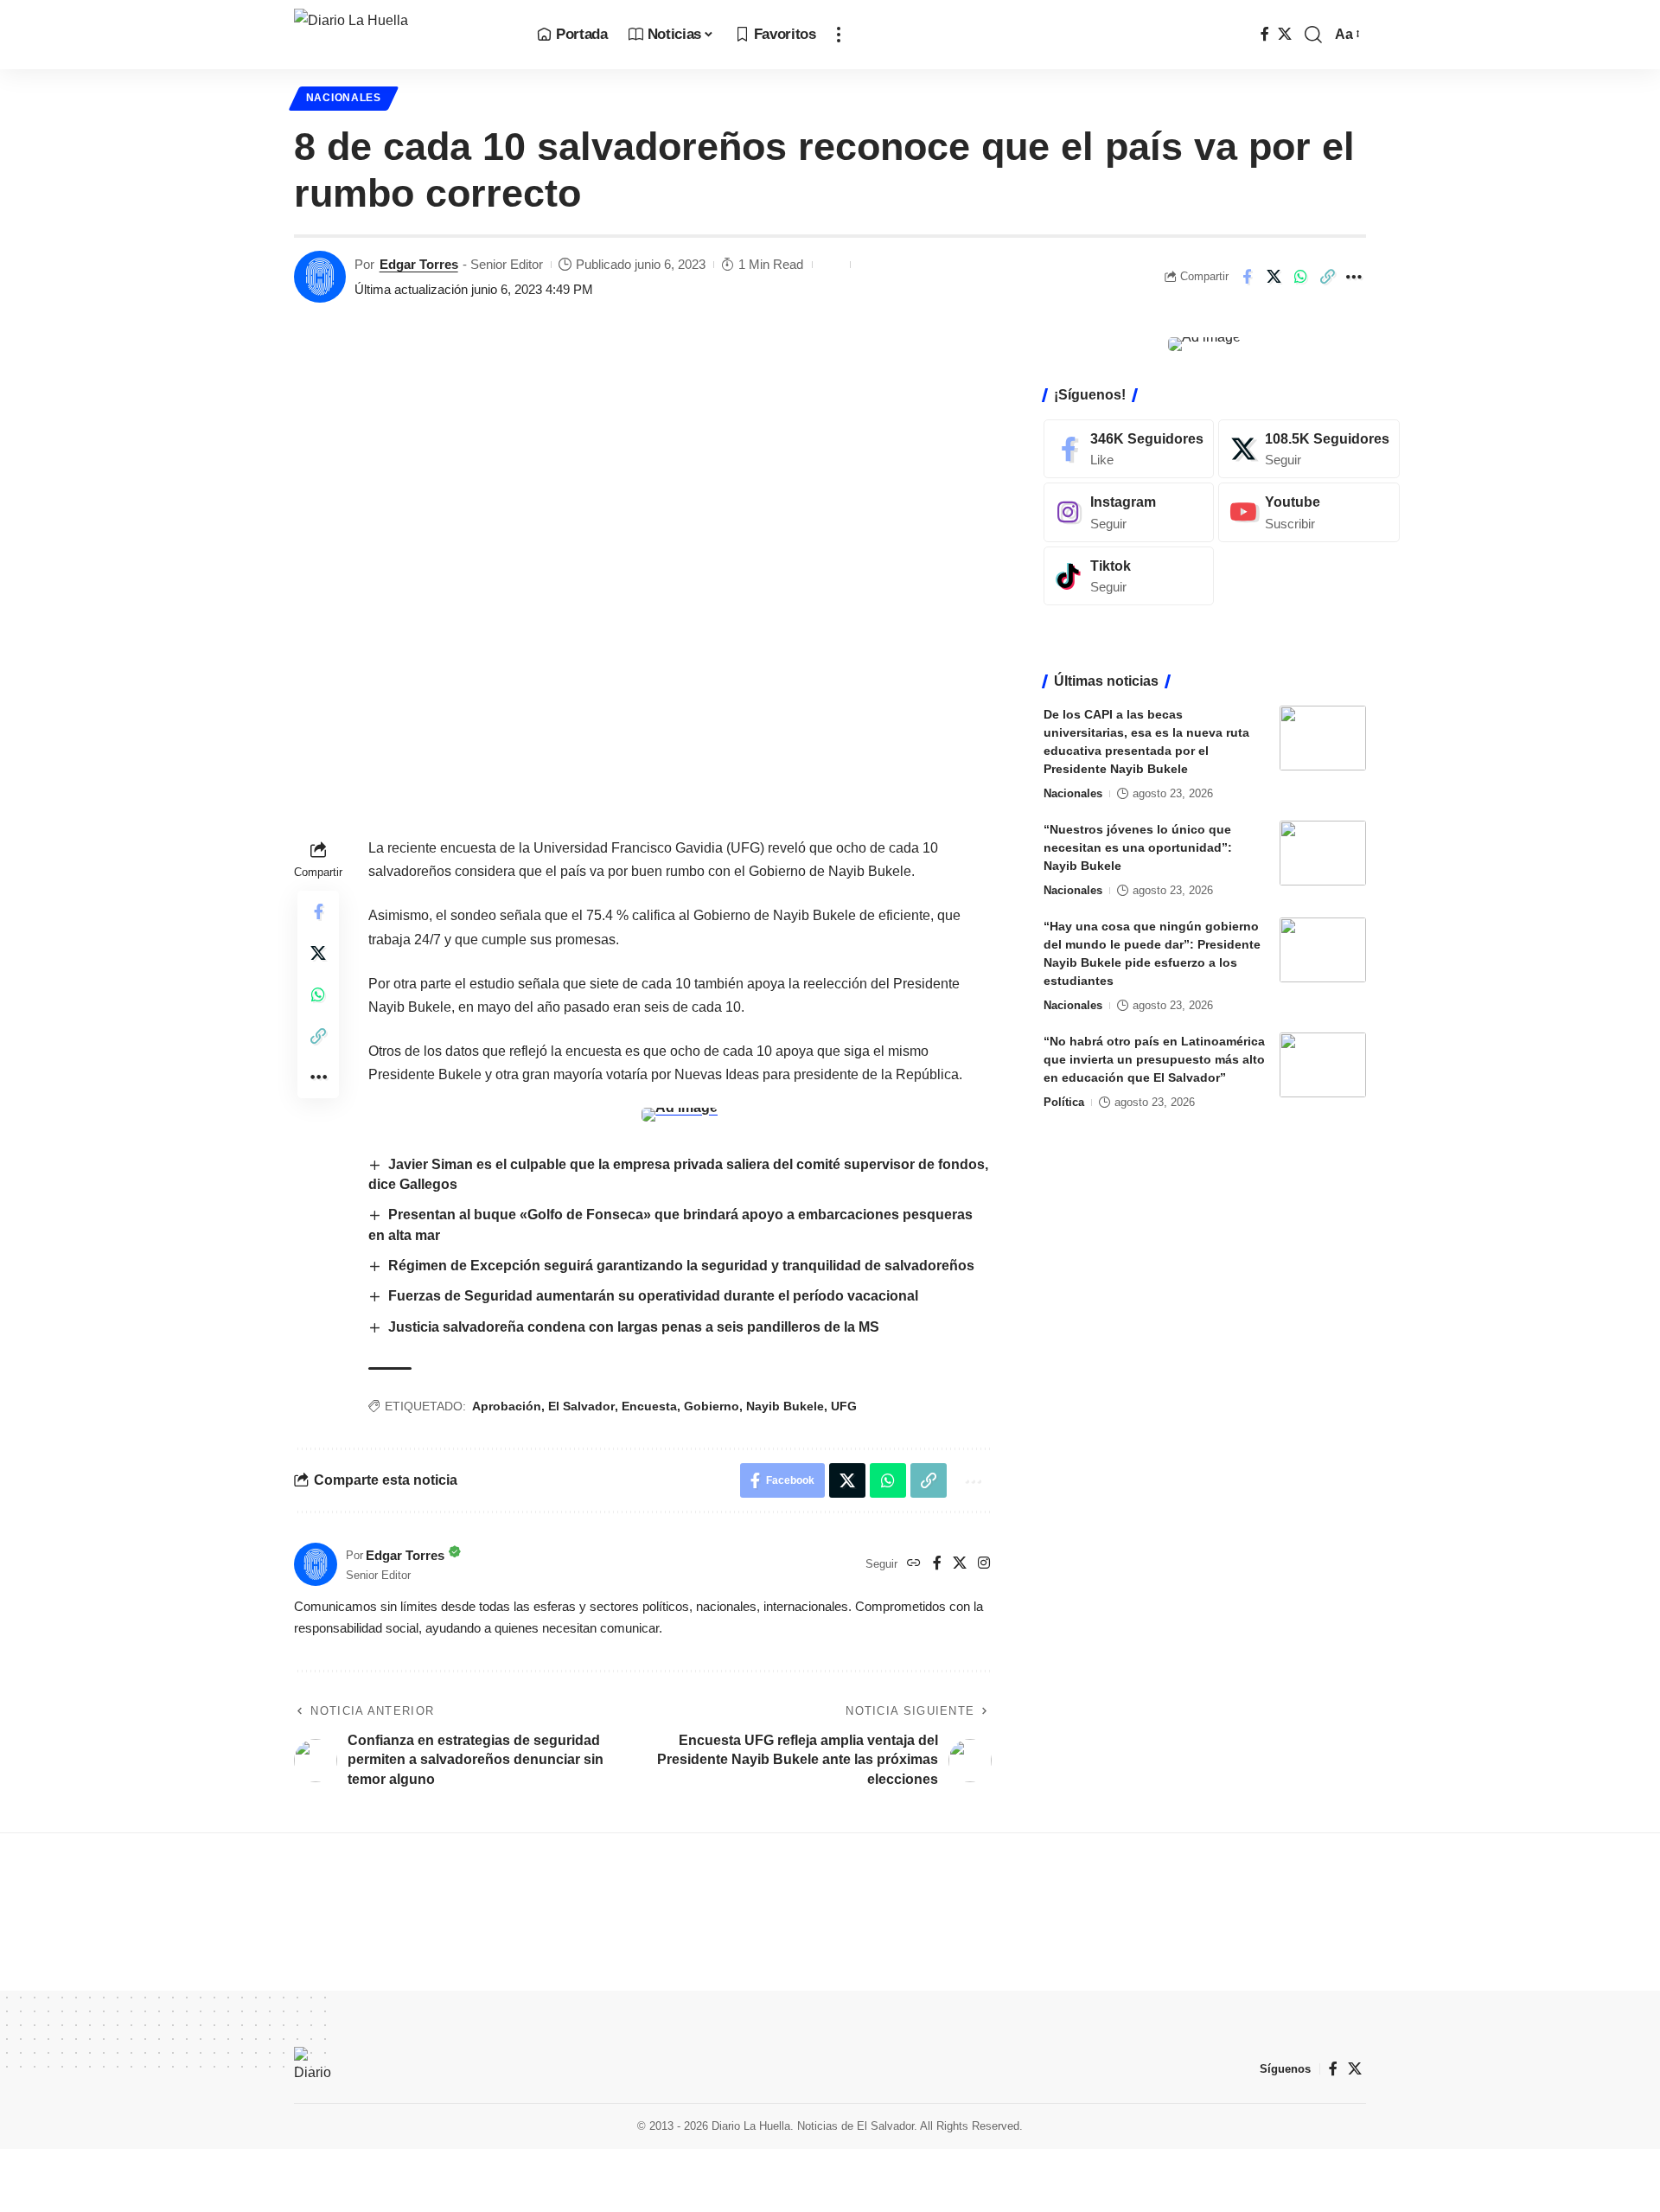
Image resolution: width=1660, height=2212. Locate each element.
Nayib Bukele (785, 1406)
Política (1064, 1102)
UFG (844, 1406)
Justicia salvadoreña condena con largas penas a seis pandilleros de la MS (634, 1327)
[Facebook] (1265, 34)
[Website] (914, 1564)
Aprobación (507, 1406)
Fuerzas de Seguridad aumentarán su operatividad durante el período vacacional (653, 1296)
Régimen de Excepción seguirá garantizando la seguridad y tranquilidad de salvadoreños (683, 1266)
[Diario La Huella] (402, 35)
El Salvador (581, 1406)
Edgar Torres (419, 264)
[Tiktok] (1129, 576)
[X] (1285, 34)
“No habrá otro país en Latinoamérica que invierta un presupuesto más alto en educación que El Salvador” (1154, 1059)
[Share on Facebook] (1247, 277)
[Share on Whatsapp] (1300, 277)
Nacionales (344, 98)
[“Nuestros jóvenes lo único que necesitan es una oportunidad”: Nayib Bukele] (1323, 853)
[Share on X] (1274, 277)
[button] (839, 35)
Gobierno (712, 1406)
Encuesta (649, 1406)
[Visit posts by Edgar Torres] (320, 277)
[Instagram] (984, 1564)
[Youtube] (1309, 512)
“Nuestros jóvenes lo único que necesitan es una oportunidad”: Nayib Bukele (1138, 847)
